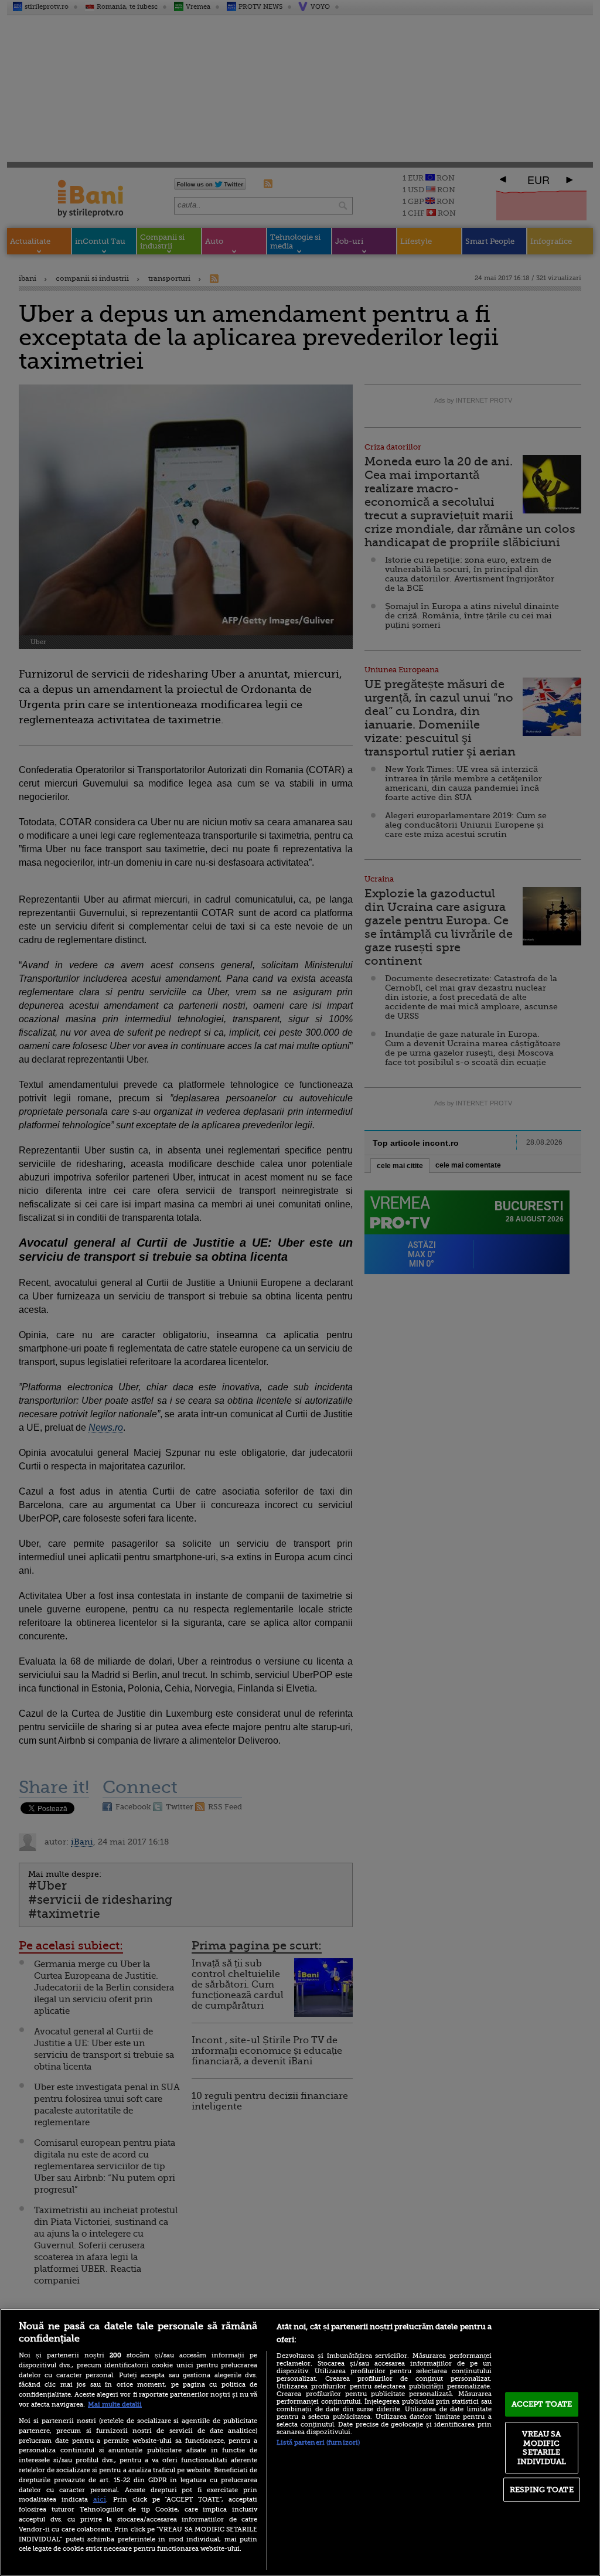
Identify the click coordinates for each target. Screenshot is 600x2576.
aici (100, 2499)
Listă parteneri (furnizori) (318, 2443)
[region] (300, 2442)
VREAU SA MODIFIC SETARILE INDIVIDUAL (542, 2448)
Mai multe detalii (115, 2405)
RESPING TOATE (542, 2490)
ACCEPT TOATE (542, 2404)
